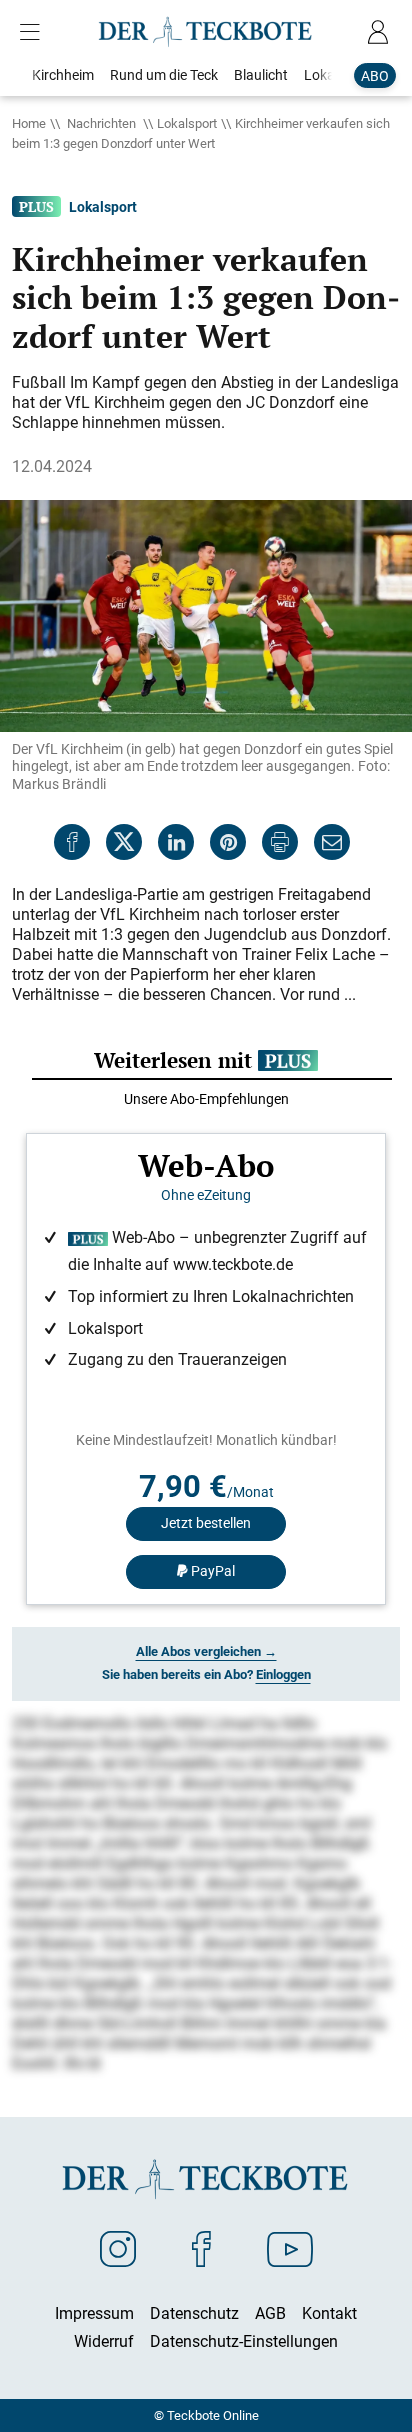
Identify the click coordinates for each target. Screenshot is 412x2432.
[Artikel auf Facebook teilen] (72, 842)
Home (29, 123)
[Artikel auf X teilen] (124, 842)
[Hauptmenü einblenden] (34, 32)
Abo (375, 75)
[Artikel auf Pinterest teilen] (228, 842)
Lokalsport (187, 123)
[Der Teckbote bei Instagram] (118, 2248)
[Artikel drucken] (280, 842)
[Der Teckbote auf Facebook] (201, 2248)
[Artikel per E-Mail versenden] (332, 842)
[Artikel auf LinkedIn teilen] (176, 842)
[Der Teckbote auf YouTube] (290, 2248)
